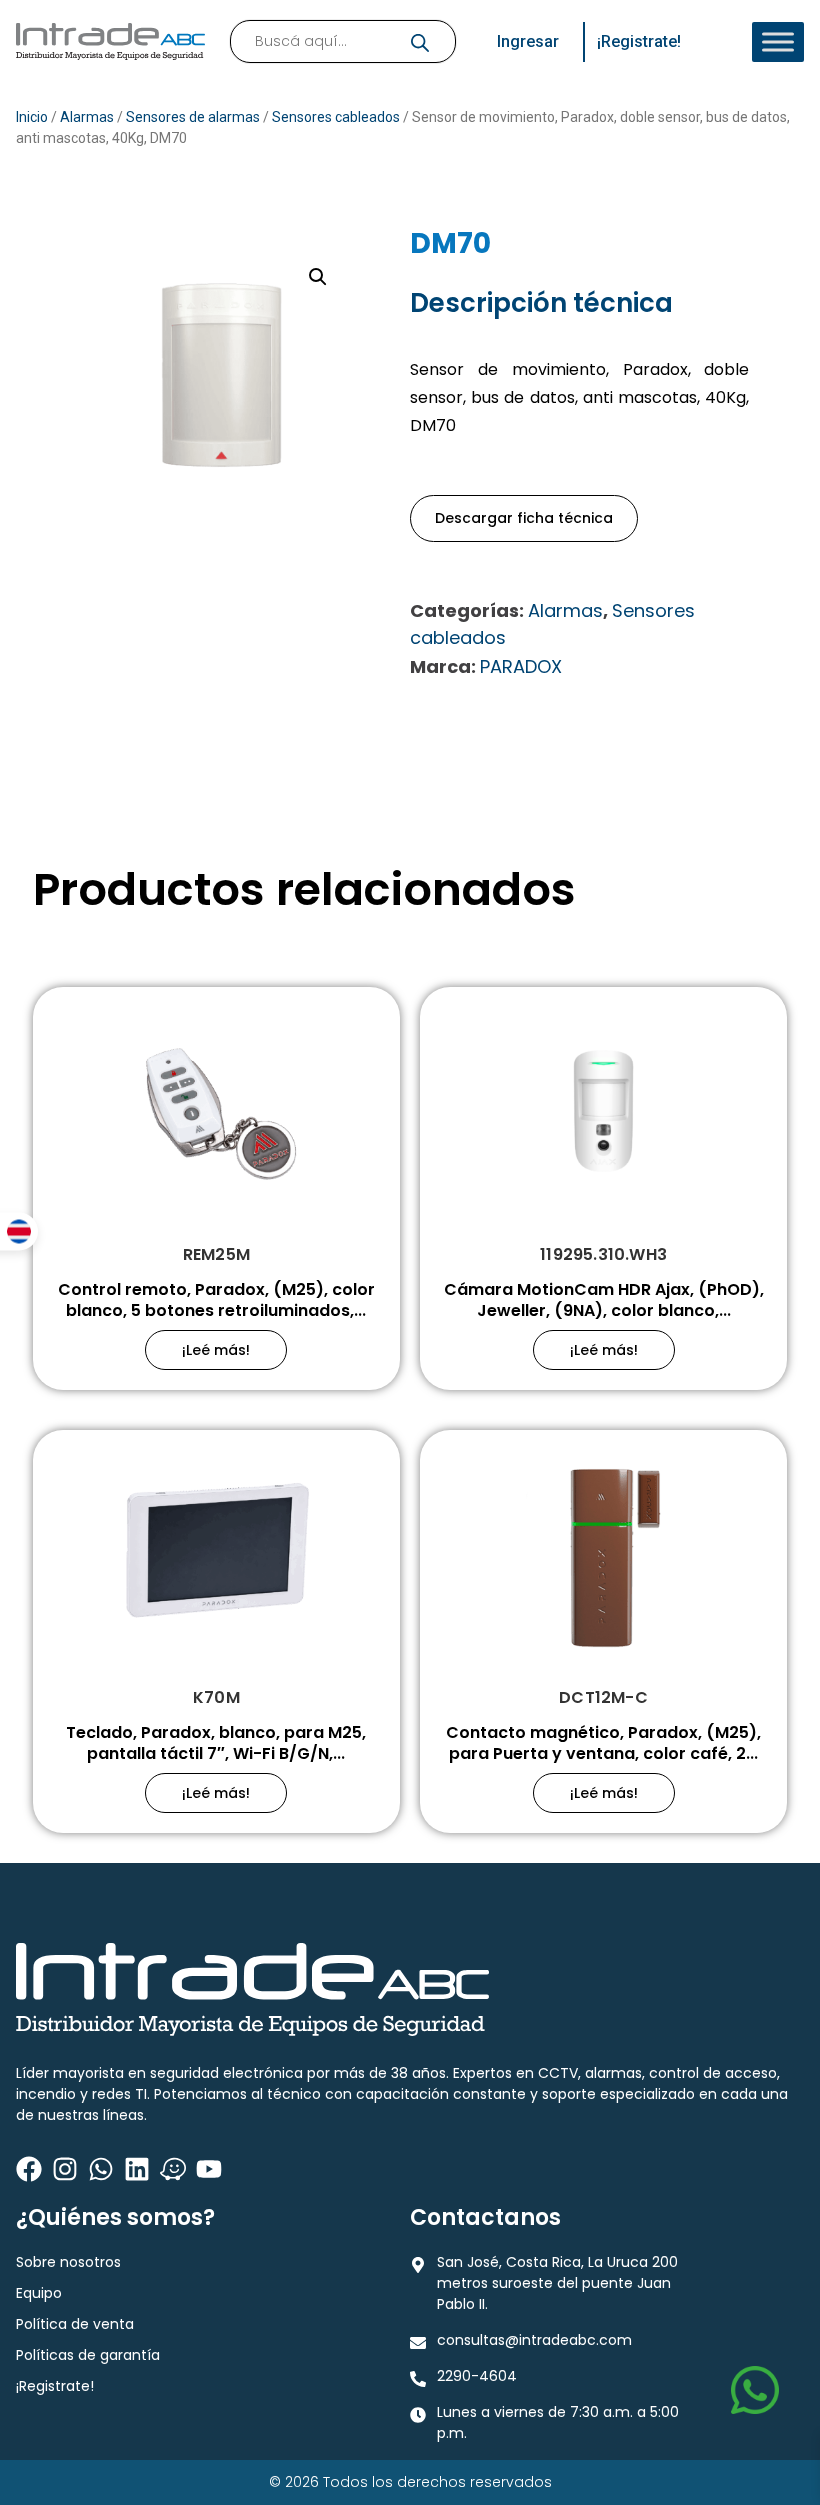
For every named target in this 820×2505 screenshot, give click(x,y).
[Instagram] (65, 2169)
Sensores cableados (336, 117)
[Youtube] (209, 2169)
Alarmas (87, 117)
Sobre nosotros (68, 2262)
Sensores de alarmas (193, 117)
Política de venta (75, 2324)
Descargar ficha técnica (524, 518)
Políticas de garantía (88, 2355)
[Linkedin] (137, 2169)
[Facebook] (29, 2169)
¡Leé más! (216, 1350)
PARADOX (521, 666)
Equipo (39, 2293)
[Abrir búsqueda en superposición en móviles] (343, 41)
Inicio (32, 117)
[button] (318, 277)
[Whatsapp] (101, 2169)
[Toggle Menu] (778, 42)
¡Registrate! (55, 2386)
